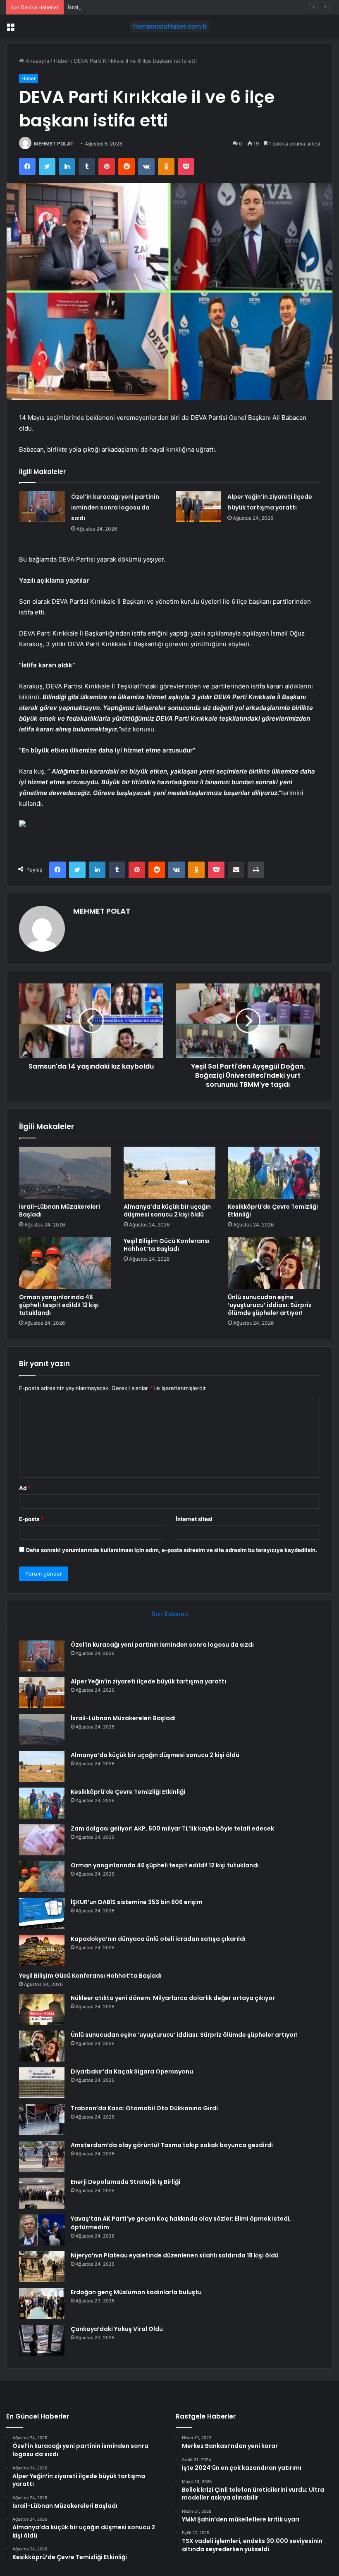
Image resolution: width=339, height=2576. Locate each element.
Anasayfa (37, 61)
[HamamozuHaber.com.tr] (169, 26)
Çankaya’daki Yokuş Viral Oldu (117, 2329)
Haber (62, 61)
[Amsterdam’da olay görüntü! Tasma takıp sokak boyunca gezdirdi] (42, 2156)
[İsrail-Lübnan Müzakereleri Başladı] (65, 1173)
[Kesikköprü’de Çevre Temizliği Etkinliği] (274, 1173)
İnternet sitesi (194, 1519)
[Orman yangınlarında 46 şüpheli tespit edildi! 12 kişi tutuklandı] (65, 1263)
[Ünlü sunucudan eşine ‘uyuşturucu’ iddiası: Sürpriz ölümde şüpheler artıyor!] (274, 1263)
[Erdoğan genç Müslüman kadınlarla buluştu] (42, 2303)
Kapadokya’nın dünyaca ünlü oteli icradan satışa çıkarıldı (158, 1939)
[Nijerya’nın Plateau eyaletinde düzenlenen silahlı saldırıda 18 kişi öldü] (42, 2267)
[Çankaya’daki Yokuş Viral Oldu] (42, 2340)
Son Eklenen (170, 1614)
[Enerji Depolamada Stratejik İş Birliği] (42, 2193)
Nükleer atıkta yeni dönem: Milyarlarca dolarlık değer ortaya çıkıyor (173, 1998)
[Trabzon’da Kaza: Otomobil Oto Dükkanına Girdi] (42, 2120)
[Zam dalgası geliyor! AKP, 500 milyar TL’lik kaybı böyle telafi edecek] (42, 1840)
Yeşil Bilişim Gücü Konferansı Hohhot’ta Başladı (167, 1245)
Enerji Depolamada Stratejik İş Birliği (125, 2182)
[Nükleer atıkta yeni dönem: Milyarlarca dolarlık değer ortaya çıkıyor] (42, 2009)
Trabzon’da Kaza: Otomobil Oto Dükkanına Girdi (144, 2108)
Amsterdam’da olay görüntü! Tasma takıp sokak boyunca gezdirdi (172, 2145)
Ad (25, 1488)
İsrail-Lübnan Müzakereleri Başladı (112, 7)
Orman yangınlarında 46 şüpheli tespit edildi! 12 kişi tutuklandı (59, 1305)
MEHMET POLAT (54, 144)
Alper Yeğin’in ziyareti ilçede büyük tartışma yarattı (148, 1681)
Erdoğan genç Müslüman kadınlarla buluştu (136, 2292)
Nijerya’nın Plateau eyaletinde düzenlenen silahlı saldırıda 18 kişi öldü (175, 2255)
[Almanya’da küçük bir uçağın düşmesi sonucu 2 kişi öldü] (170, 1173)
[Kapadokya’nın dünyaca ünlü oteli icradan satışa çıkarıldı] (42, 1950)
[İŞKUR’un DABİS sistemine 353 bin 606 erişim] (42, 1913)
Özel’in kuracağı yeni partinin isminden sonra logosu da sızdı (115, 507)
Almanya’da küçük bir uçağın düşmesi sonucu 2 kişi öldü (167, 1211)
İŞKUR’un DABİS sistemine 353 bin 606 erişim (137, 1902)
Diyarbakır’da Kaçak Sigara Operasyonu (132, 2071)
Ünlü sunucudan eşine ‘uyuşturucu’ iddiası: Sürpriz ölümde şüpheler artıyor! (270, 1305)
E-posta (31, 1519)
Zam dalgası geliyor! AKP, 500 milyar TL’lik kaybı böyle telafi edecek (172, 1828)
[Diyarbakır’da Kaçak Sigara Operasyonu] (42, 2083)
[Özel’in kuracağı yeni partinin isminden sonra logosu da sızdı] (42, 507)
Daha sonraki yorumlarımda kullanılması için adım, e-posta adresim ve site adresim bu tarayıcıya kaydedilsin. (172, 1550)
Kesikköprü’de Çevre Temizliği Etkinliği (273, 1211)
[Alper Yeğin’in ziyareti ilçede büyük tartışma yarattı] (198, 507)
